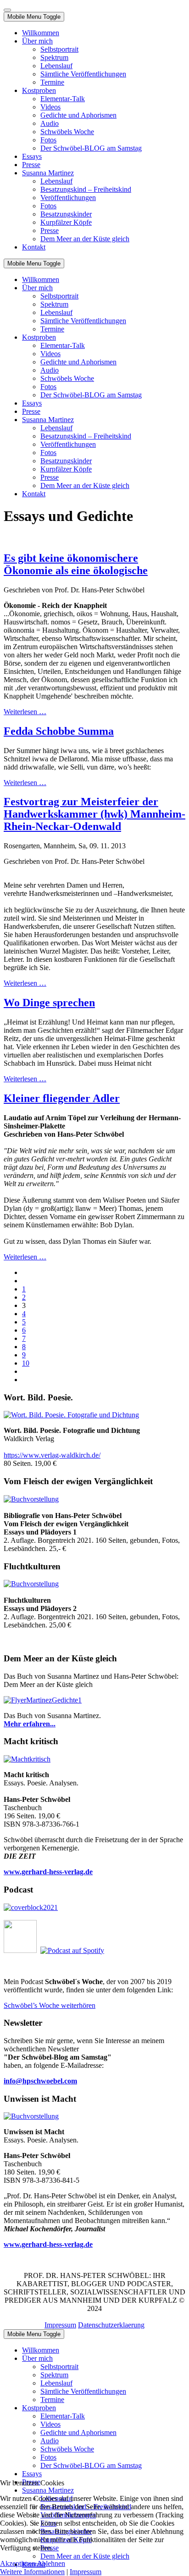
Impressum (60, 2325)
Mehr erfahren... (30, 1724)
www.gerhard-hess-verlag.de (48, 2244)
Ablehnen (51, 2563)
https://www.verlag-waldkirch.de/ (52, 1455)
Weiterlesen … (25, 712)
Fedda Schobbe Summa (59, 731)
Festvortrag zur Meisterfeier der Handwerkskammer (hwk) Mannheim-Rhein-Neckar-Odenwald (94, 814)
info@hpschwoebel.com (40, 2081)
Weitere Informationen (32, 2572)
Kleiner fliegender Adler (62, 1098)
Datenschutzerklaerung (111, 2325)
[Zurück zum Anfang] (7, 10)
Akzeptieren (18, 2563)
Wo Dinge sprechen (49, 1003)
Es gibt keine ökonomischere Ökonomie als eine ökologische (76, 564)
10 (26, 1363)
